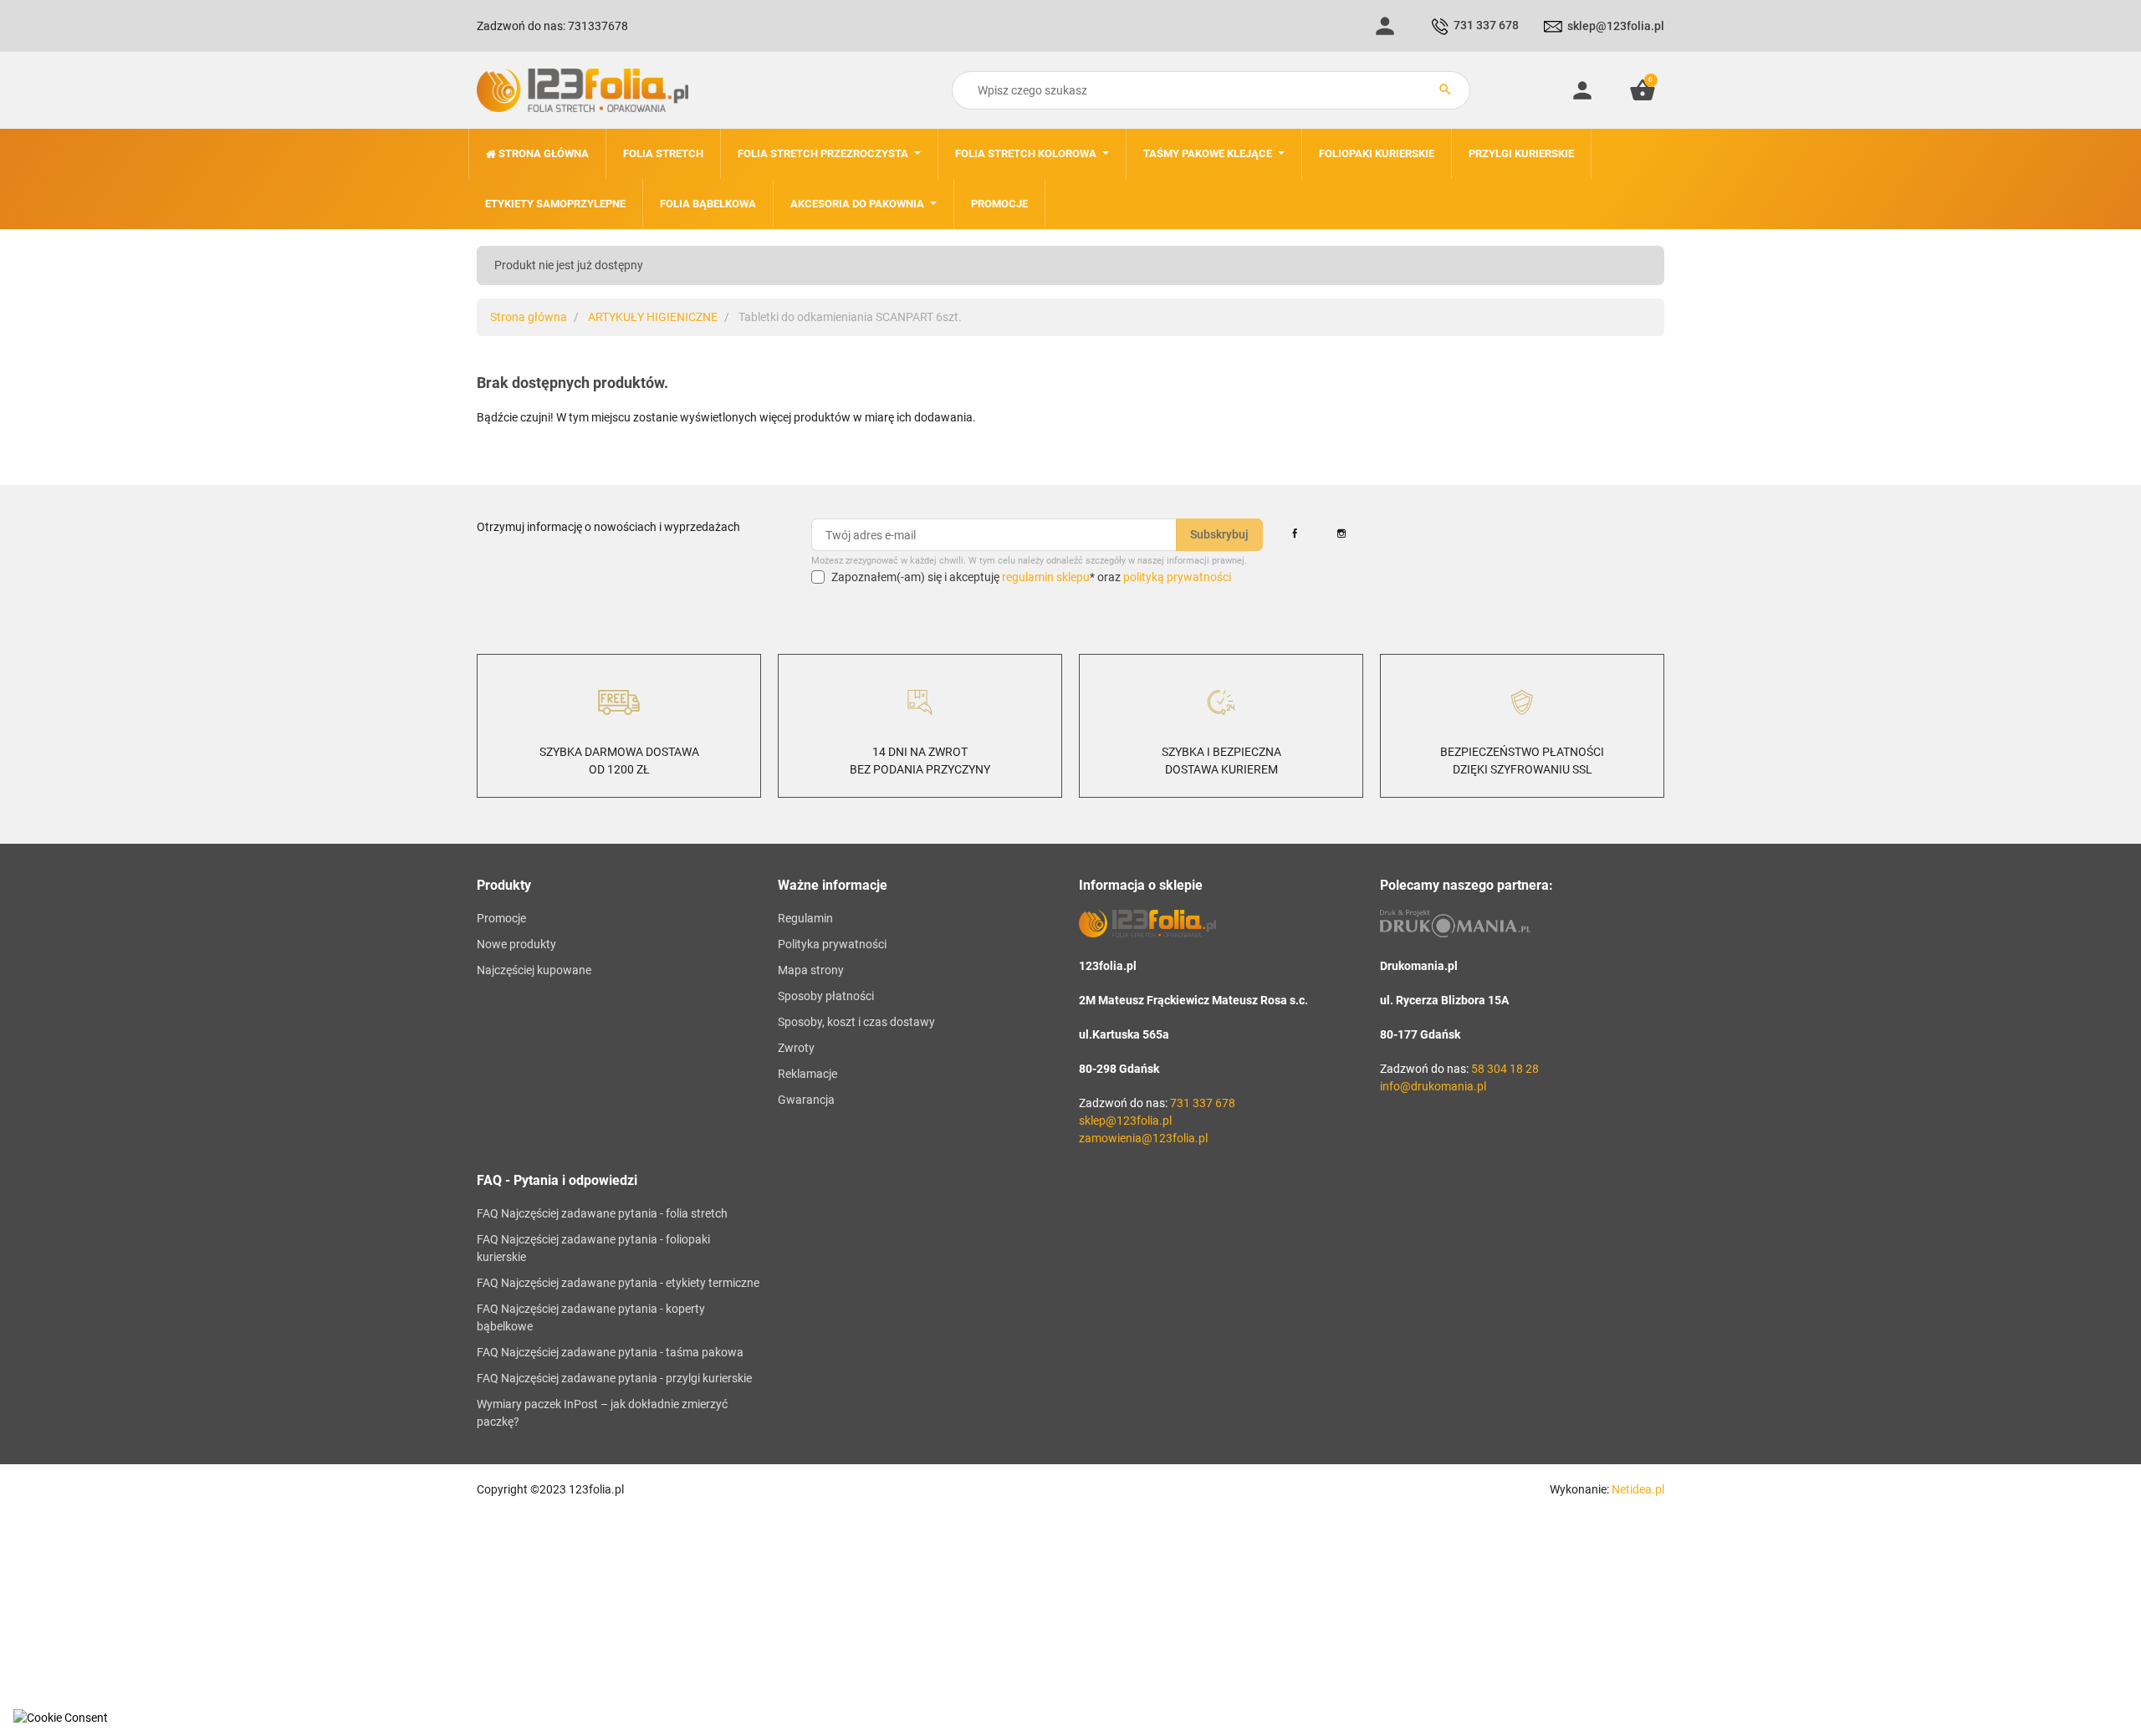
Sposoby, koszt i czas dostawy (856, 1022)
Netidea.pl (1638, 1489)
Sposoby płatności (826, 996)
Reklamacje (807, 1074)
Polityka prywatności (832, 944)
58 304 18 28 (1505, 1069)
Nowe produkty (516, 944)
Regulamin (805, 918)
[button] (1643, 90)
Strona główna (529, 317)
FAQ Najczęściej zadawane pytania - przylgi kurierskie (614, 1378)
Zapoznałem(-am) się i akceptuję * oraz (1031, 577)
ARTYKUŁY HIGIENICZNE (653, 317)
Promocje (501, 918)
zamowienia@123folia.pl (1143, 1138)
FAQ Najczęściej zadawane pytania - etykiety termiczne (618, 1283)
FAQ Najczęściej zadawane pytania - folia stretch (602, 1213)
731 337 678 (1486, 25)
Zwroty (796, 1048)
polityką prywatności (1177, 577)
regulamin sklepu (1046, 577)
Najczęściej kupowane (534, 970)
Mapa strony (811, 970)
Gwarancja (806, 1100)
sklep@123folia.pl (1616, 26)
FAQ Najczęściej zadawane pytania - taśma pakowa (610, 1352)
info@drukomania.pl (1433, 1086)
